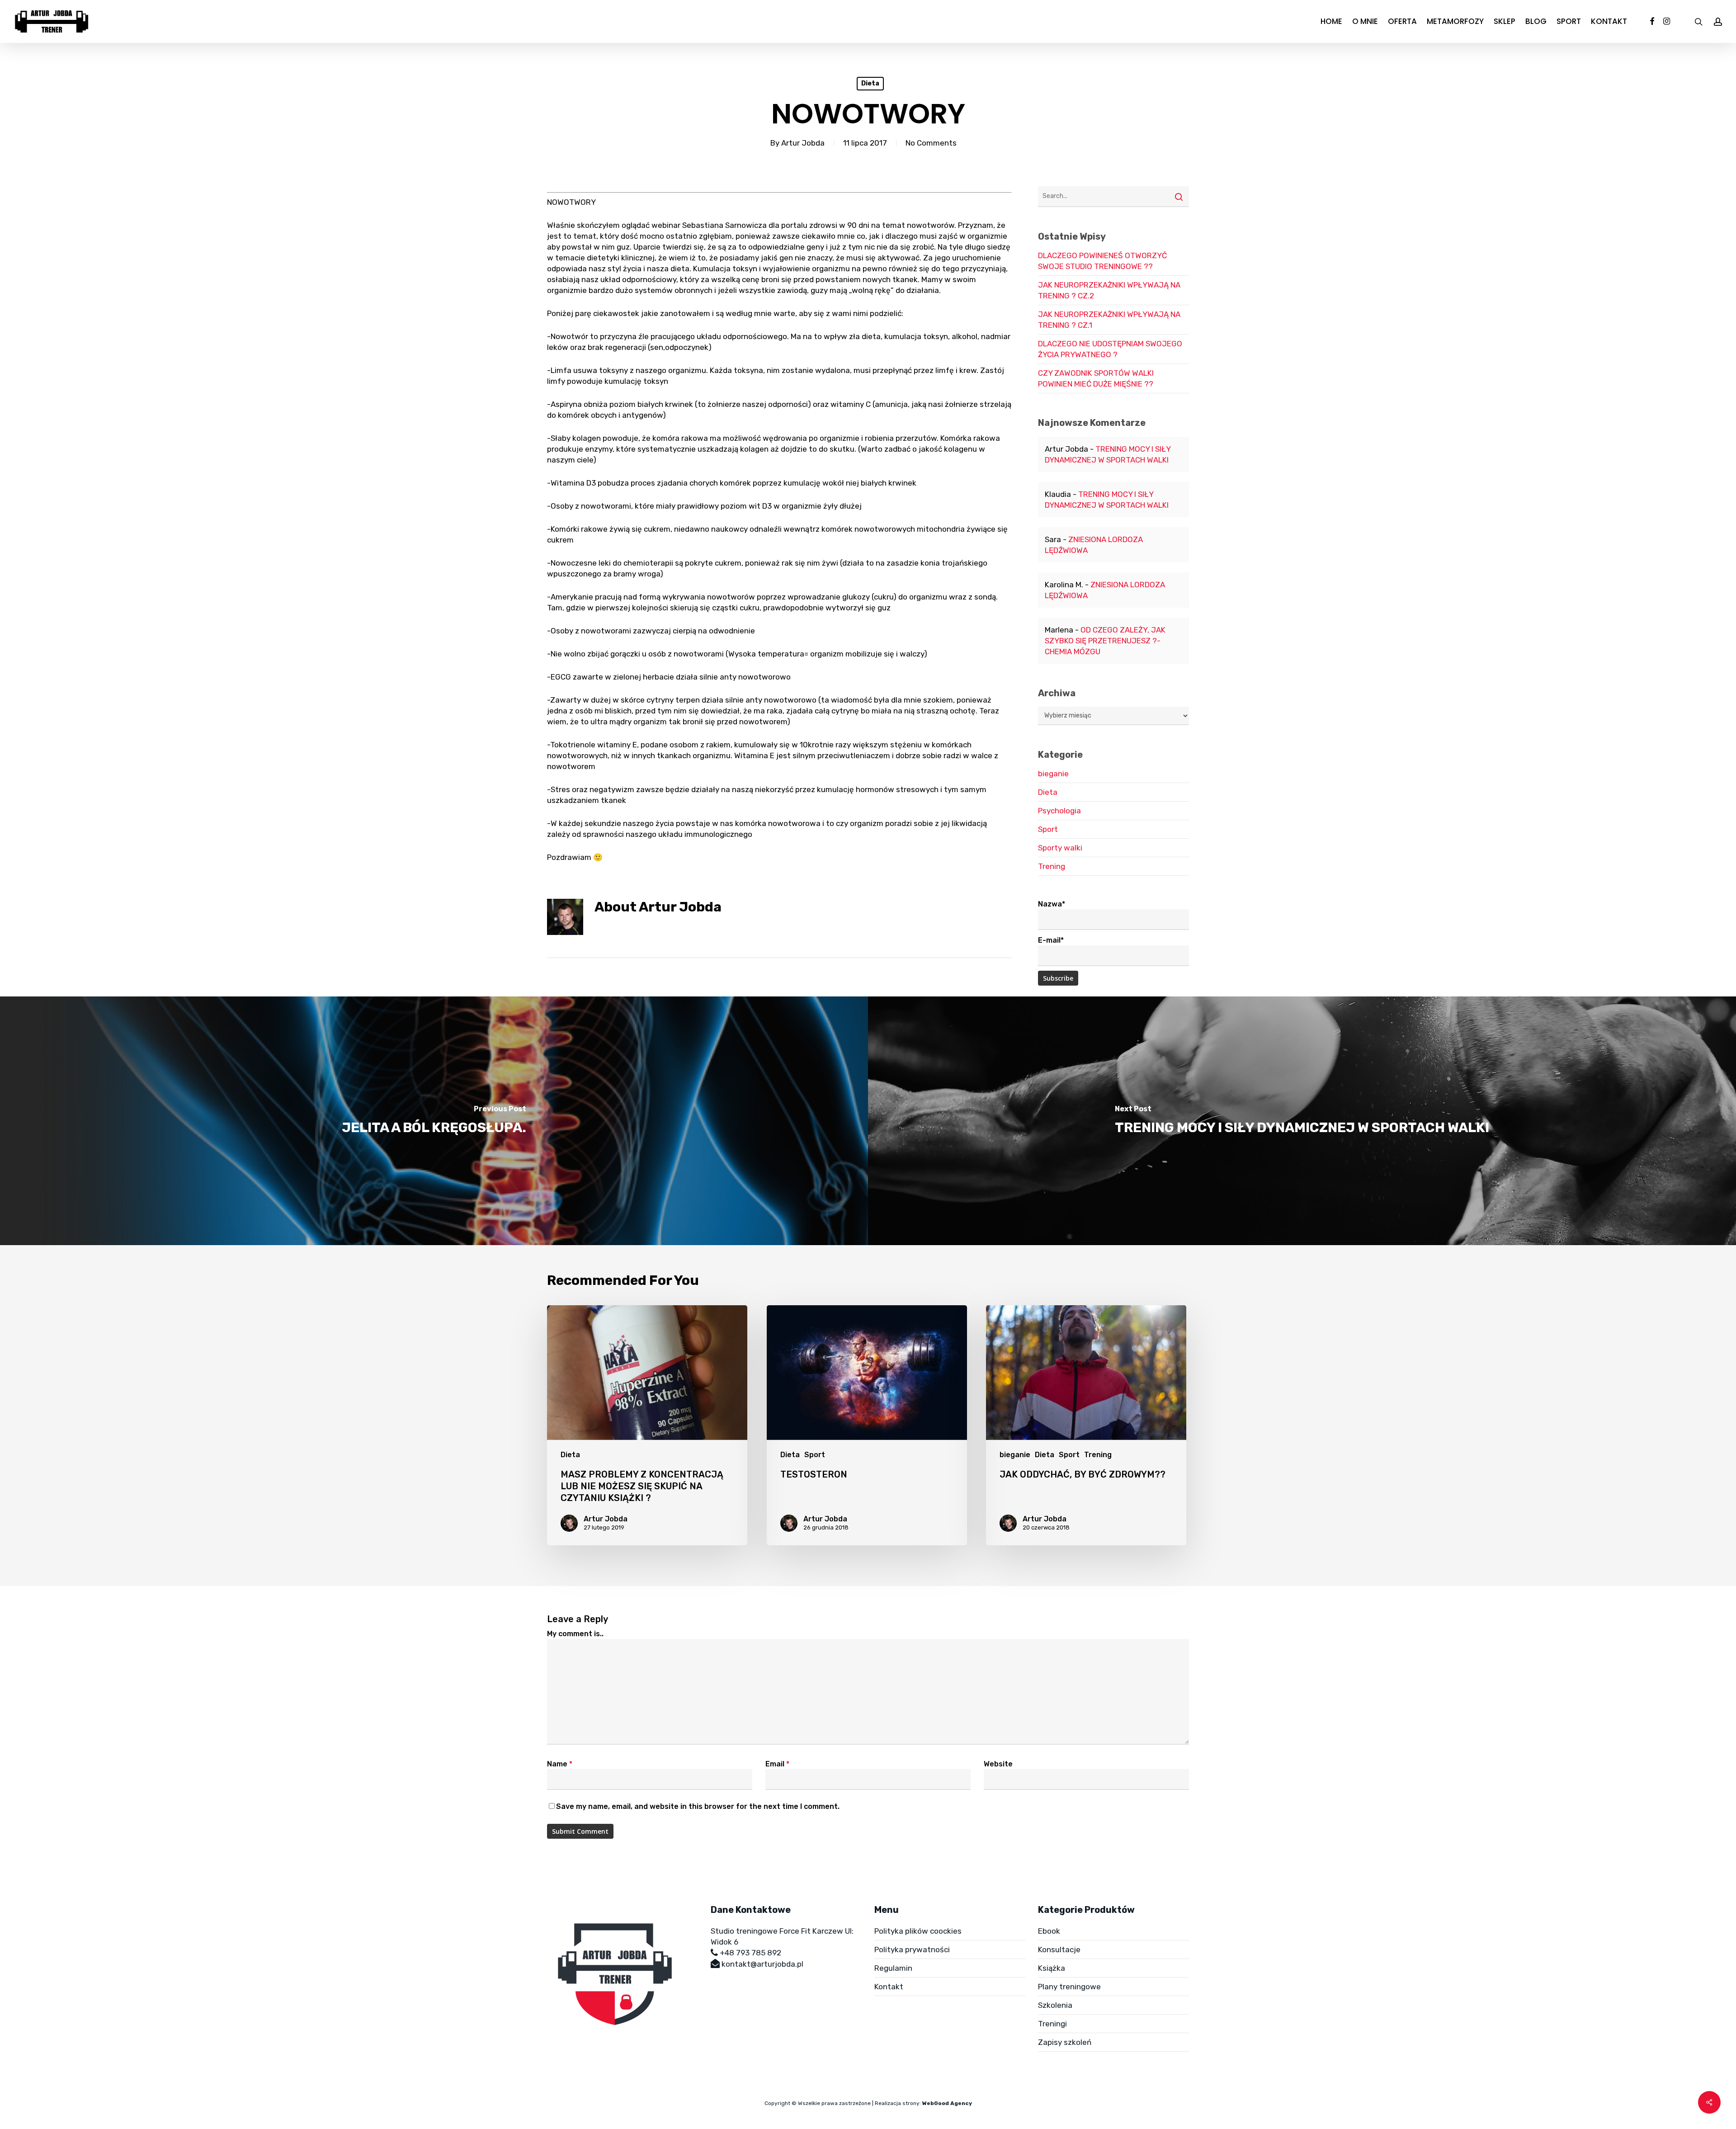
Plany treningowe (1069, 1987)
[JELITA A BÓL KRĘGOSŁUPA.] (434, 1121)
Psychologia (1059, 811)
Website (998, 1764)
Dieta (870, 83)
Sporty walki (1060, 848)
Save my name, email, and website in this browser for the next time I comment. (698, 1806)
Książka (1052, 1968)
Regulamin (893, 1968)
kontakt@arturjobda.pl (762, 1964)
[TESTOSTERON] (867, 1425)
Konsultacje (1059, 1950)
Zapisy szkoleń (1065, 2042)
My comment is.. (575, 1634)
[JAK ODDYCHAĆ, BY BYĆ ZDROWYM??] (1086, 1425)
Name (560, 1764)
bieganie (1053, 774)
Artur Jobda (803, 143)
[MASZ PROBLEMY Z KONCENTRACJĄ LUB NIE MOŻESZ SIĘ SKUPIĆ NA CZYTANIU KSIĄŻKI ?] (647, 1425)
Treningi (1052, 2024)
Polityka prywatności (912, 1950)
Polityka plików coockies (918, 1931)
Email (777, 1764)
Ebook (1049, 1931)
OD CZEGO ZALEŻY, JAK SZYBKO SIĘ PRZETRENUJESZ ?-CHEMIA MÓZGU (1105, 641)
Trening (1052, 866)
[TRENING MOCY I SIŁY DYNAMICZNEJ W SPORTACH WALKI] (1302, 1121)
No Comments (931, 143)
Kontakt (889, 1987)
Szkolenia (1055, 2005)
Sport (1048, 829)
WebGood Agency (947, 2103)
